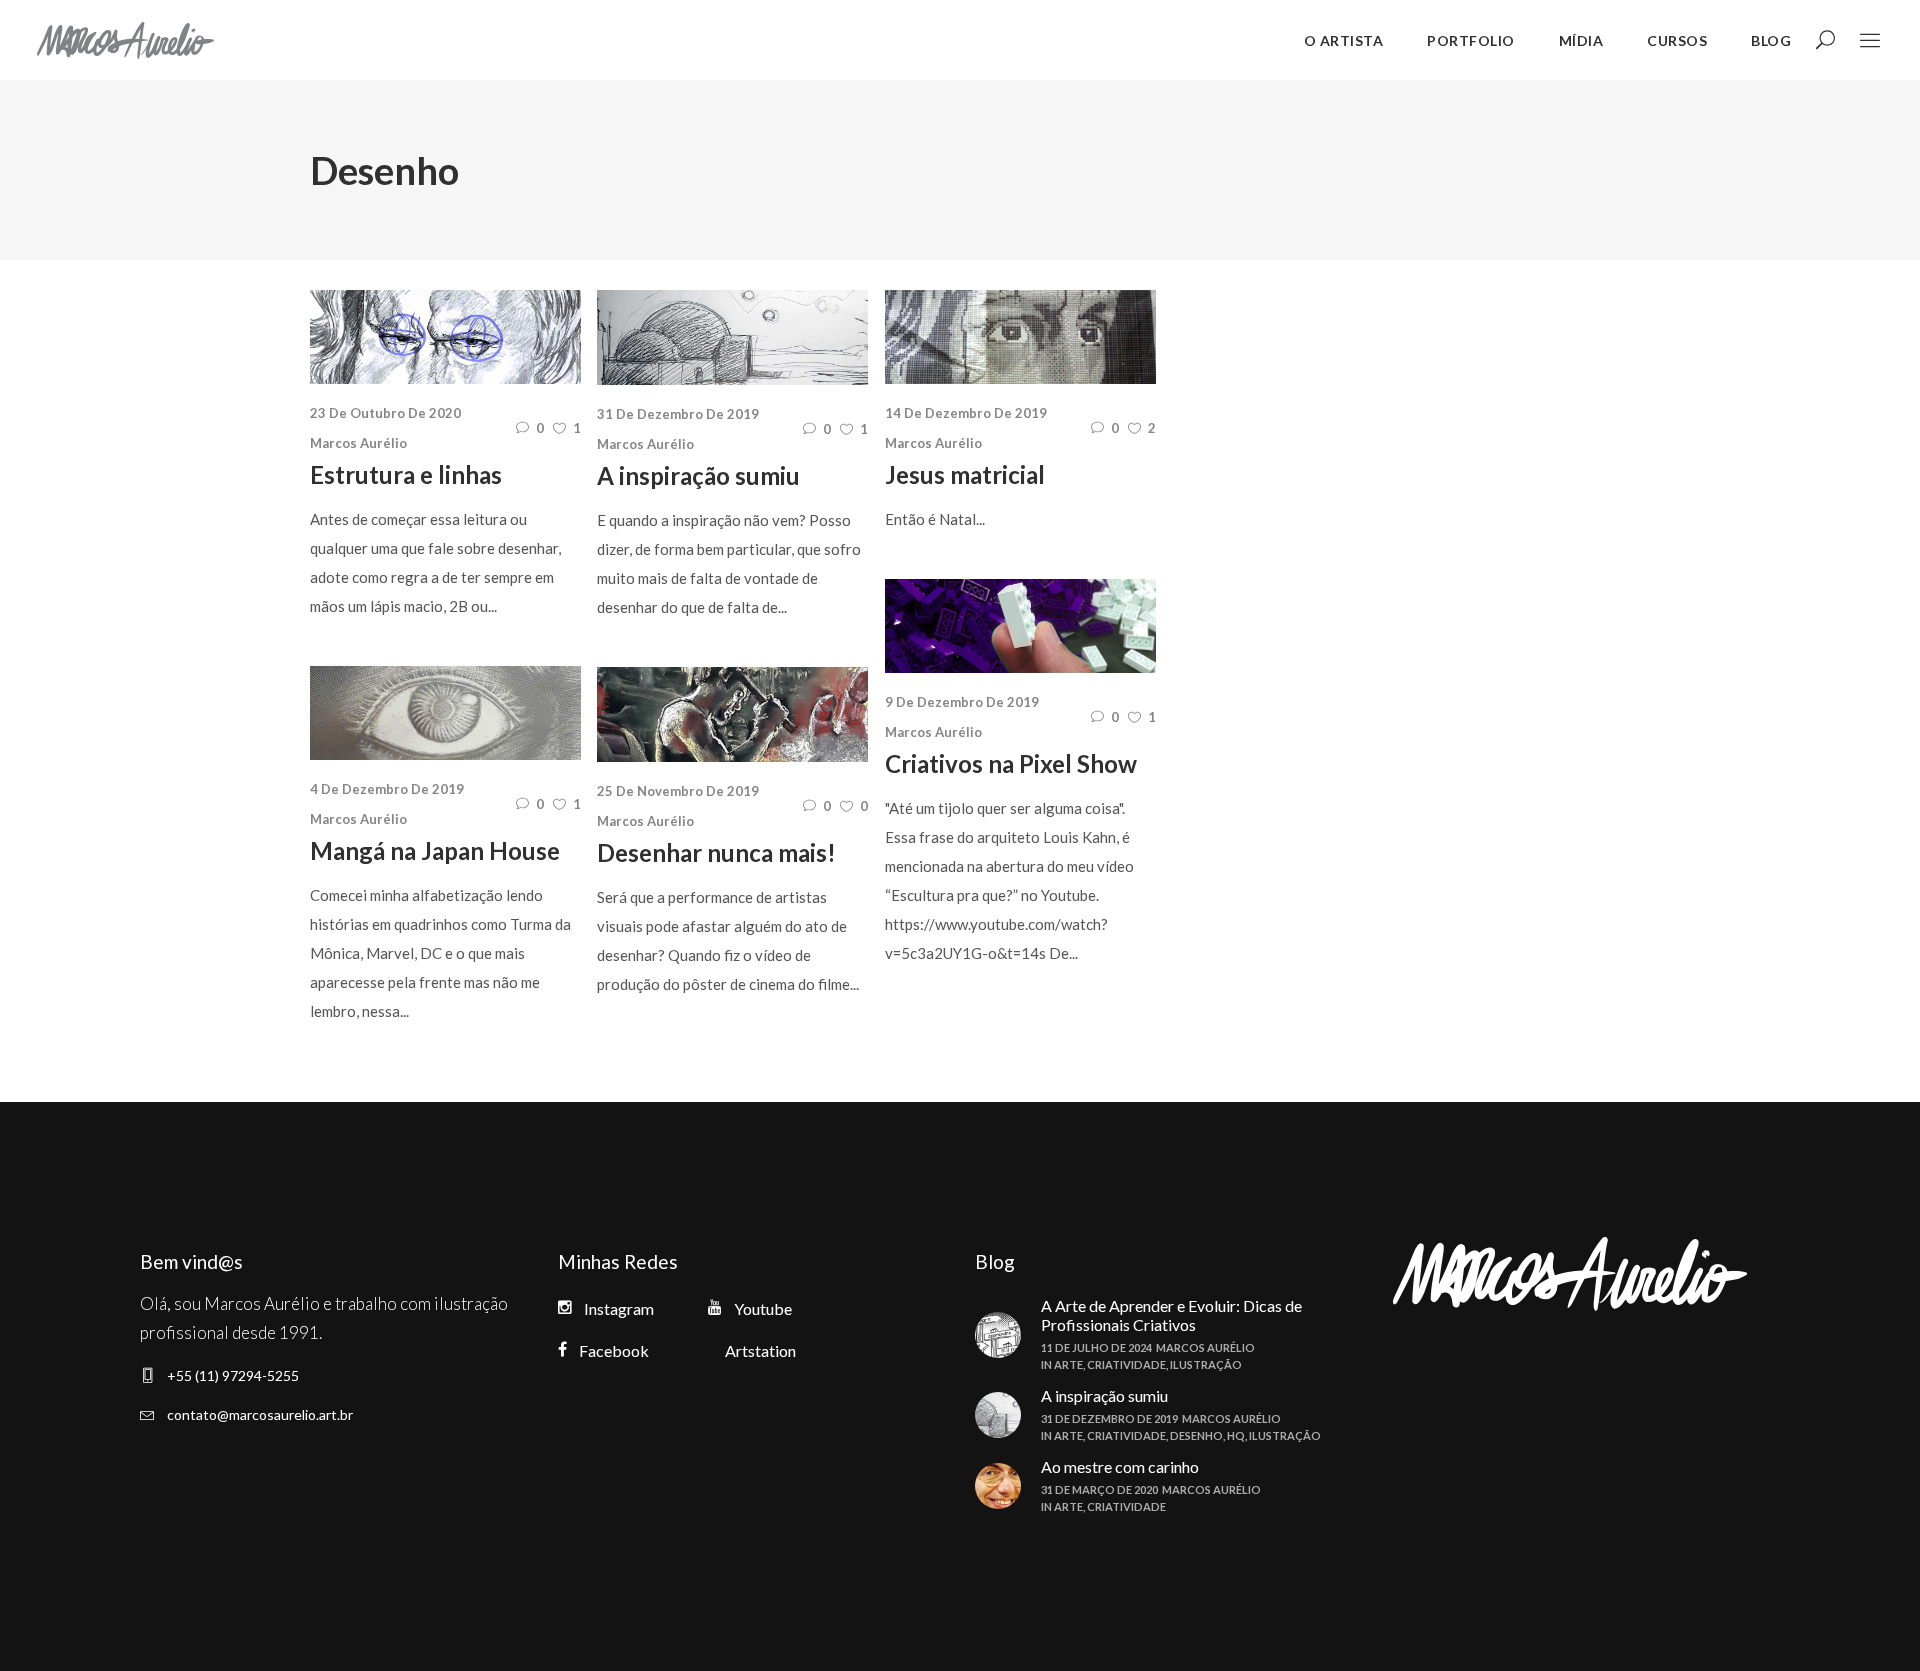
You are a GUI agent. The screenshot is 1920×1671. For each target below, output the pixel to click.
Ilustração (1206, 1364)
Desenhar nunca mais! (716, 852)
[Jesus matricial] (1020, 337)
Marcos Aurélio (358, 443)
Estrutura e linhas (406, 474)
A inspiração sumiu (698, 475)
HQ (1236, 1435)
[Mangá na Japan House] (445, 713)
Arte (1068, 1364)
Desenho (1196, 1435)
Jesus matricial (965, 474)
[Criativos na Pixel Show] (1020, 626)
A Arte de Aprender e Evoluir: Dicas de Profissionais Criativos (1171, 1315)
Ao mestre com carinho (1120, 1466)
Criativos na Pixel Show (1011, 763)
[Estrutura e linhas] (445, 337)
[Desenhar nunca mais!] (732, 714)
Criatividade (1126, 1364)
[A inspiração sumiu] (732, 337)
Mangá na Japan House (435, 850)
